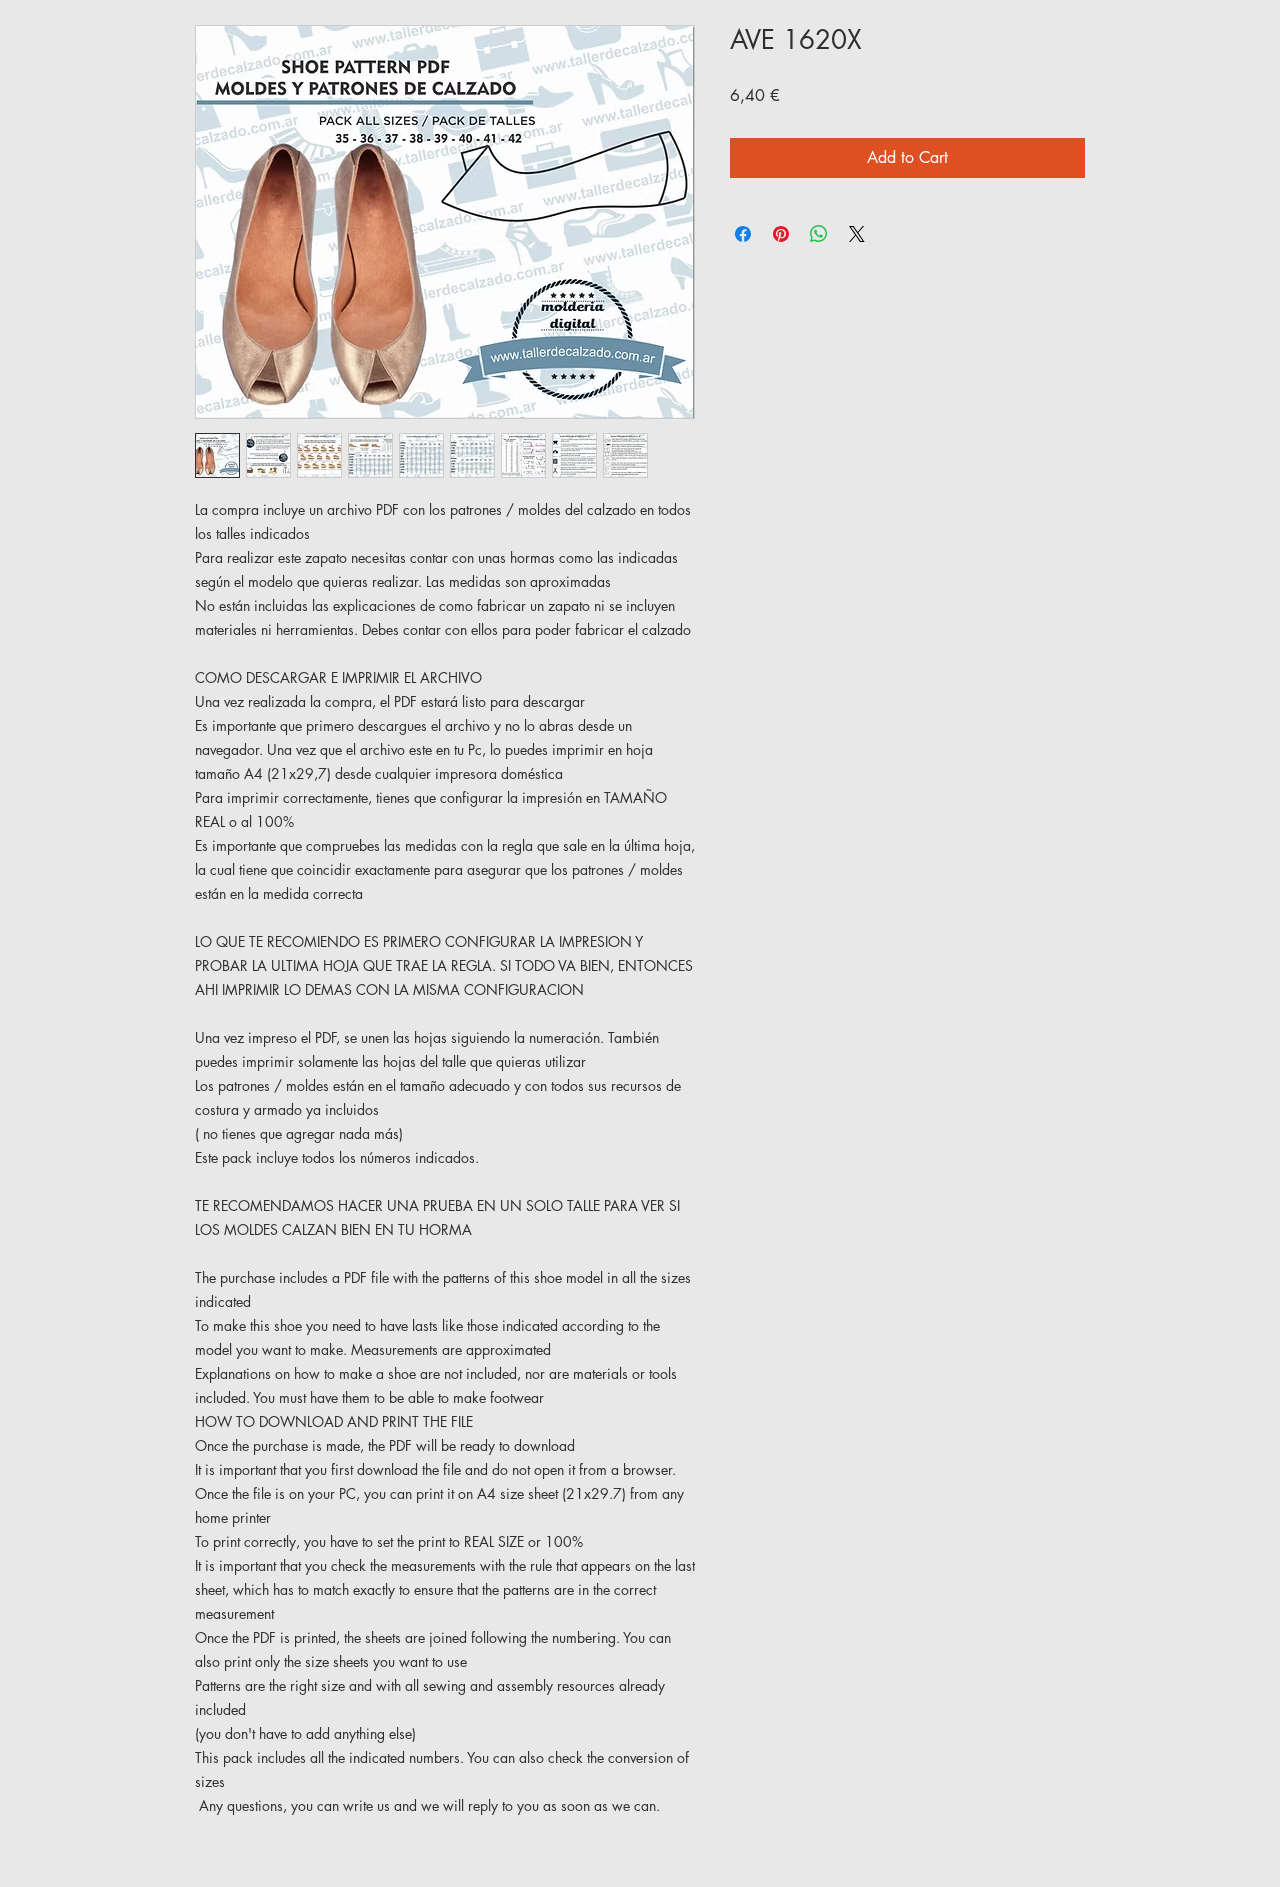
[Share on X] (857, 234)
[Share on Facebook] (743, 234)
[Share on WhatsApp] (819, 234)
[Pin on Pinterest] (781, 234)
